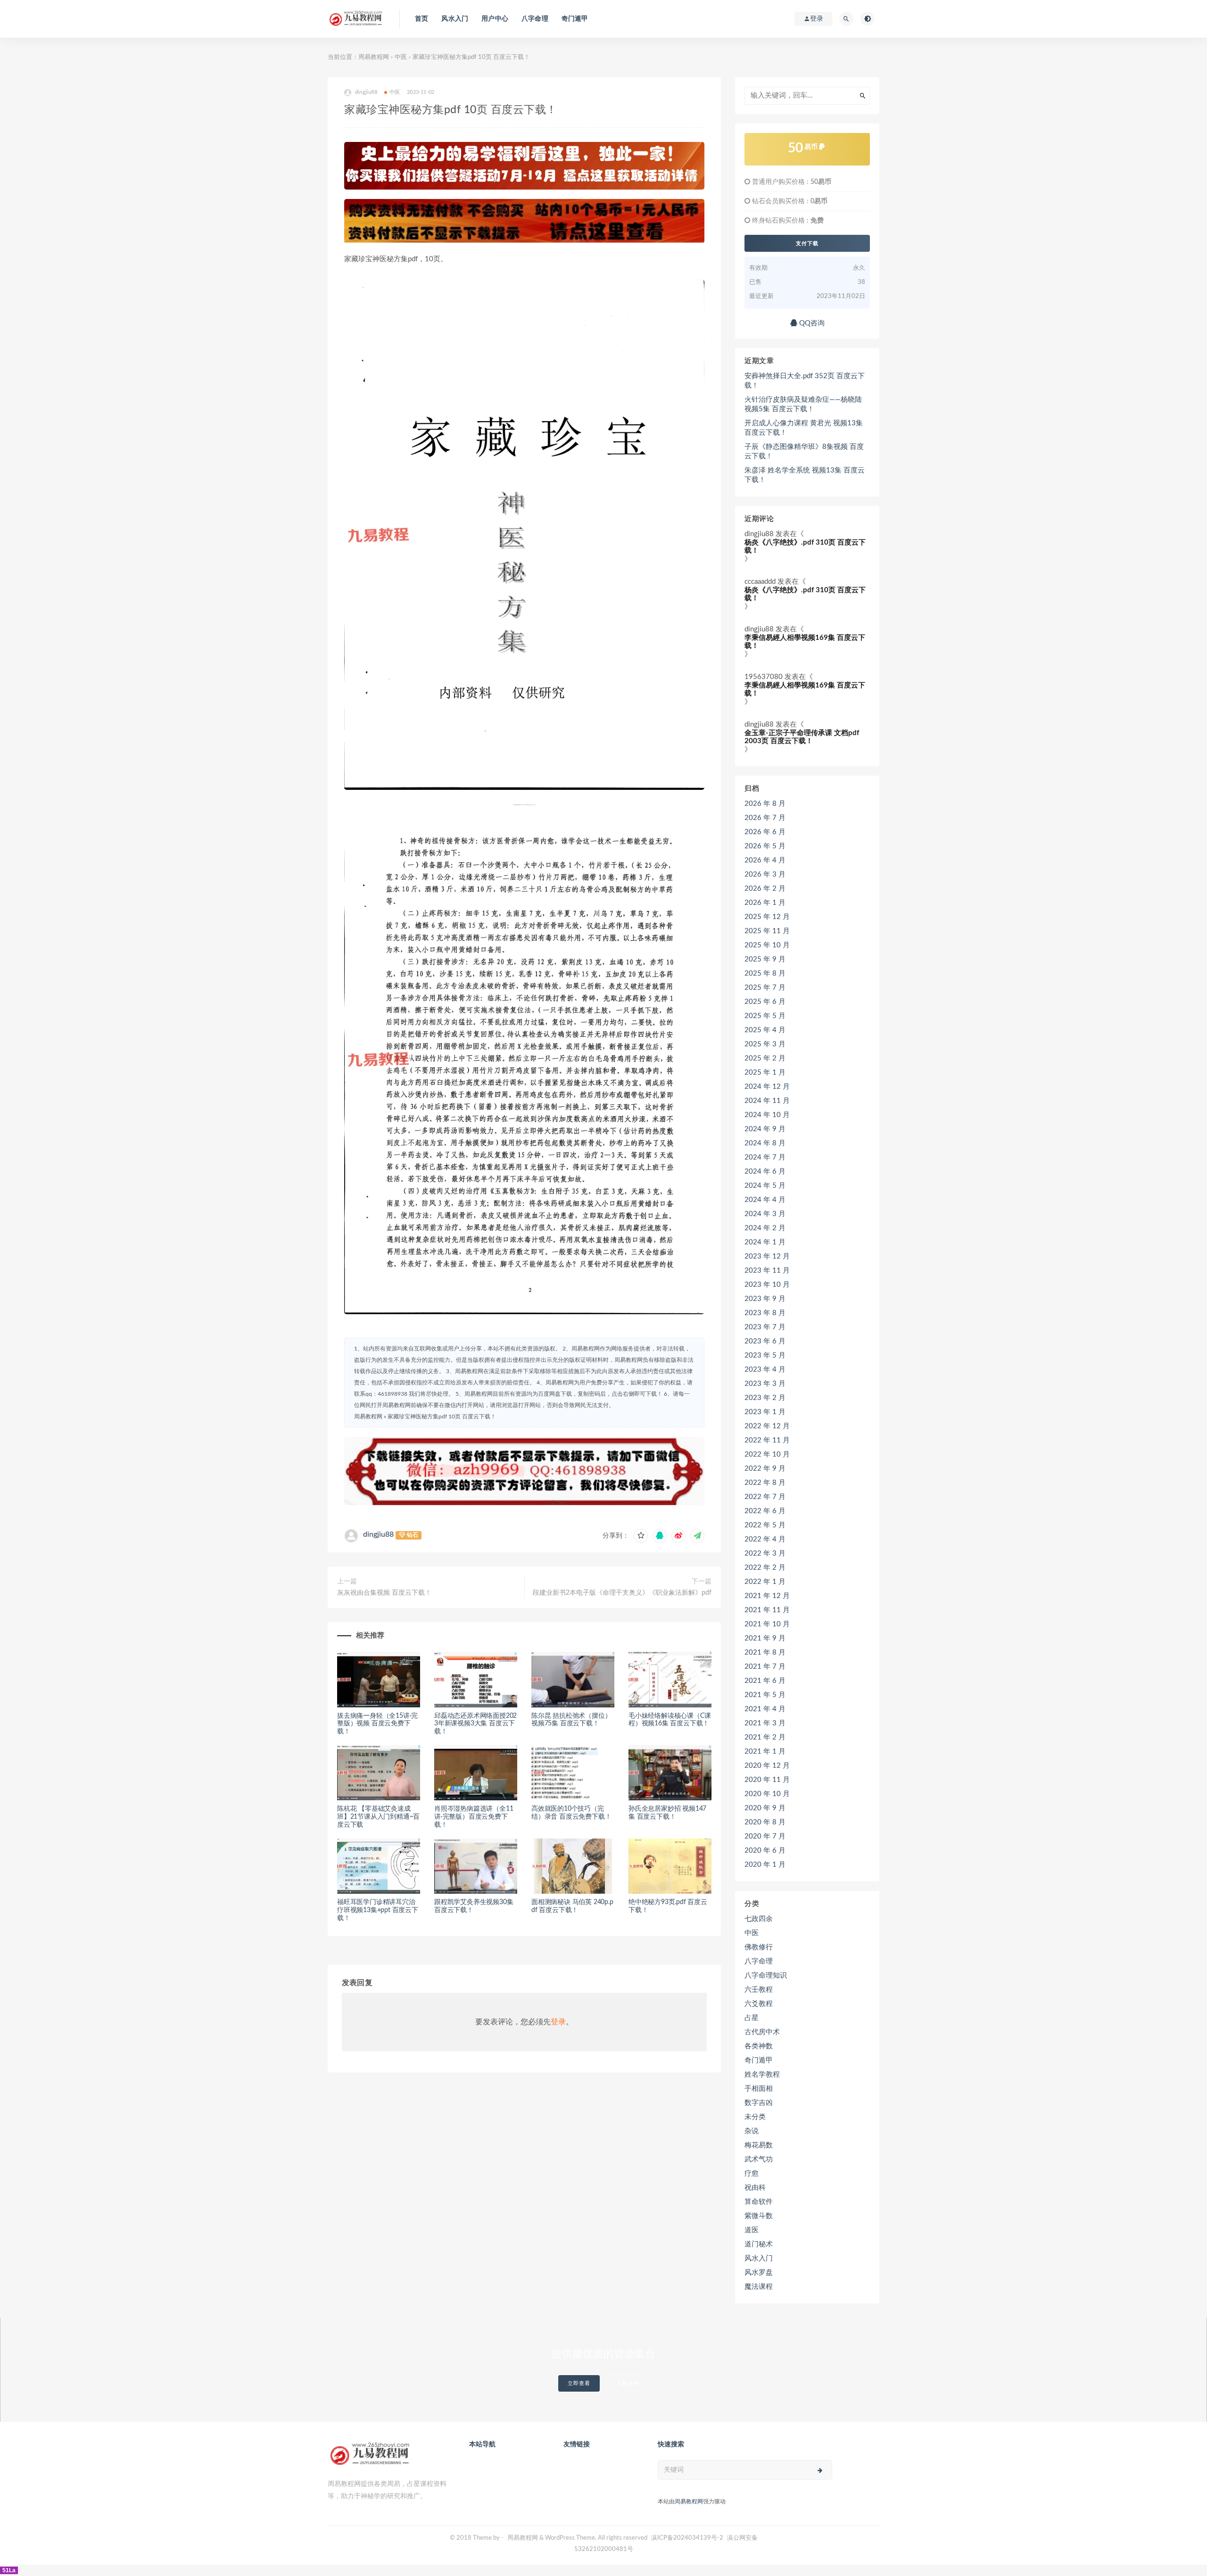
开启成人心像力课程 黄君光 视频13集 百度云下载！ (804, 428)
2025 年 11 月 (767, 931)
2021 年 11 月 (767, 1610)
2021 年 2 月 (765, 1737)
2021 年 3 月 (765, 1723)
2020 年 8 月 (765, 1822)
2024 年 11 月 (767, 1101)
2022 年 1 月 (765, 1582)
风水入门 (455, 19)
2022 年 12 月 (767, 1426)
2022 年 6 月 (765, 1511)
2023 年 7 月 (765, 1327)
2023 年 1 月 (765, 1412)
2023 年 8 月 (765, 1313)
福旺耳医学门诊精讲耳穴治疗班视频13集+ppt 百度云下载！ (378, 1910)
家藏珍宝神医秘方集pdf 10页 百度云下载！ (442, 1416)
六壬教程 (759, 1990)
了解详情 (628, 2383)
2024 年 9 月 (765, 1129)
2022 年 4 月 (765, 1539)
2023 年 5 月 (765, 1355)
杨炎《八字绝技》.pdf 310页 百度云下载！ (805, 547)
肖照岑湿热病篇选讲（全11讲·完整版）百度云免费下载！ (474, 1817)
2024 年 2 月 (765, 1228)
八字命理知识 (766, 1975)
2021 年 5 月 (765, 1695)
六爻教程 (759, 2004)
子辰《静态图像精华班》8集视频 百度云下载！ (804, 451)
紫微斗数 (759, 2216)
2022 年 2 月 (765, 1568)
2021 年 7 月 (765, 1667)
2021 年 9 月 (765, 1638)
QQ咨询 (811, 323)
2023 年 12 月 (767, 1256)
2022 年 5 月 (765, 1525)
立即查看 (579, 2383)
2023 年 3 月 (765, 1384)
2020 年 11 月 (767, 1780)
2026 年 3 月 (765, 874)
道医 (752, 2230)
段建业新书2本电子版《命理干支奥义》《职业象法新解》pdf (622, 1593)
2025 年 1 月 (765, 1073)
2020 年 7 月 (765, 1836)
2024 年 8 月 (765, 1143)
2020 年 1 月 (765, 1865)
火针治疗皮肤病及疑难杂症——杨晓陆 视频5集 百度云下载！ (803, 404)
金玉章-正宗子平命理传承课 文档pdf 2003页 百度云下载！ (802, 737)
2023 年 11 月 (767, 1271)
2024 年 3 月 (765, 1214)
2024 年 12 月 (767, 1087)
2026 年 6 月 (765, 832)
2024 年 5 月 (765, 1186)
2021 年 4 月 (765, 1709)
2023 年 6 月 (765, 1341)
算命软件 (759, 2202)
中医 (401, 57)
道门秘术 (759, 2244)
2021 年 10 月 (767, 1624)
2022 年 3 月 (765, 1553)
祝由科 (755, 2188)
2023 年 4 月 (765, 1370)
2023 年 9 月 (765, 1299)
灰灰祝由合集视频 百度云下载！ (384, 1593)
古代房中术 (762, 2032)
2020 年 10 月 (767, 1794)
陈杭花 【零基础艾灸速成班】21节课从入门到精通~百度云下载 (378, 1817)
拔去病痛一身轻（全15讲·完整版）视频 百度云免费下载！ (377, 1724)
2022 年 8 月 (765, 1483)
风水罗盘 (759, 2273)
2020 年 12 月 (767, 1766)
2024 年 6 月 (765, 1172)
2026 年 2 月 (765, 889)
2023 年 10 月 (767, 1285)
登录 (558, 2022)
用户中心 (495, 19)
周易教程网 (374, 57)
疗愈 (752, 2174)
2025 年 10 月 (767, 945)
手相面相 (759, 2089)
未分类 (755, 2117)
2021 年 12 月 (767, 1596)
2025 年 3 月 (765, 1044)
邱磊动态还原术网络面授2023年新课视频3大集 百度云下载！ (475, 1724)
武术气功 (759, 2159)
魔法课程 (759, 2287)
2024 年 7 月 (765, 1157)
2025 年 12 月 (767, 917)
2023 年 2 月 (765, 1398)
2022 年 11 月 (767, 1440)
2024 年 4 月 (765, 1200)
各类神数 (759, 2046)
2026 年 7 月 (765, 818)
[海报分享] (697, 1536)
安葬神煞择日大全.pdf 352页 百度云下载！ (805, 381)
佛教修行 (759, 1947)
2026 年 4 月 (765, 860)
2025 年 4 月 (765, 1030)
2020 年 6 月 (765, 1851)
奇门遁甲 (575, 19)
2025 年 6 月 (765, 1002)
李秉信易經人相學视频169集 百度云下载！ (805, 642)
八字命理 (535, 19)
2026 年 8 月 (765, 804)
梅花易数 (759, 2145)
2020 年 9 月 (765, 1808)
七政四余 (759, 1919)
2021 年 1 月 (765, 1752)
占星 (752, 2018)
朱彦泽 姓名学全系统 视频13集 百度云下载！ (805, 475)
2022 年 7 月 (765, 1497)
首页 (422, 19)
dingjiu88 (378, 1534)
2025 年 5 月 (765, 1016)
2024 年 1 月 (765, 1242)
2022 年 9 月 (765, 1469)
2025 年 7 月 (765, 988)
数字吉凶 (759, 2103)
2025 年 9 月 (765, 959)
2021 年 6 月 (765, 1681)
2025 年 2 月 (765, 1058)
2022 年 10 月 (767, 1454)
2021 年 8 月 (765, 1652)
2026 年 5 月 (765, 846)
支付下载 (807, 243)
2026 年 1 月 (765, 903)
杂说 (752, 2131)
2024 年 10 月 (767, 1115)
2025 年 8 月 (765, 973)
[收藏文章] (641, 1536)
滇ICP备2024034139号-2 (687, 2538)
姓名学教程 (762, 2075)
